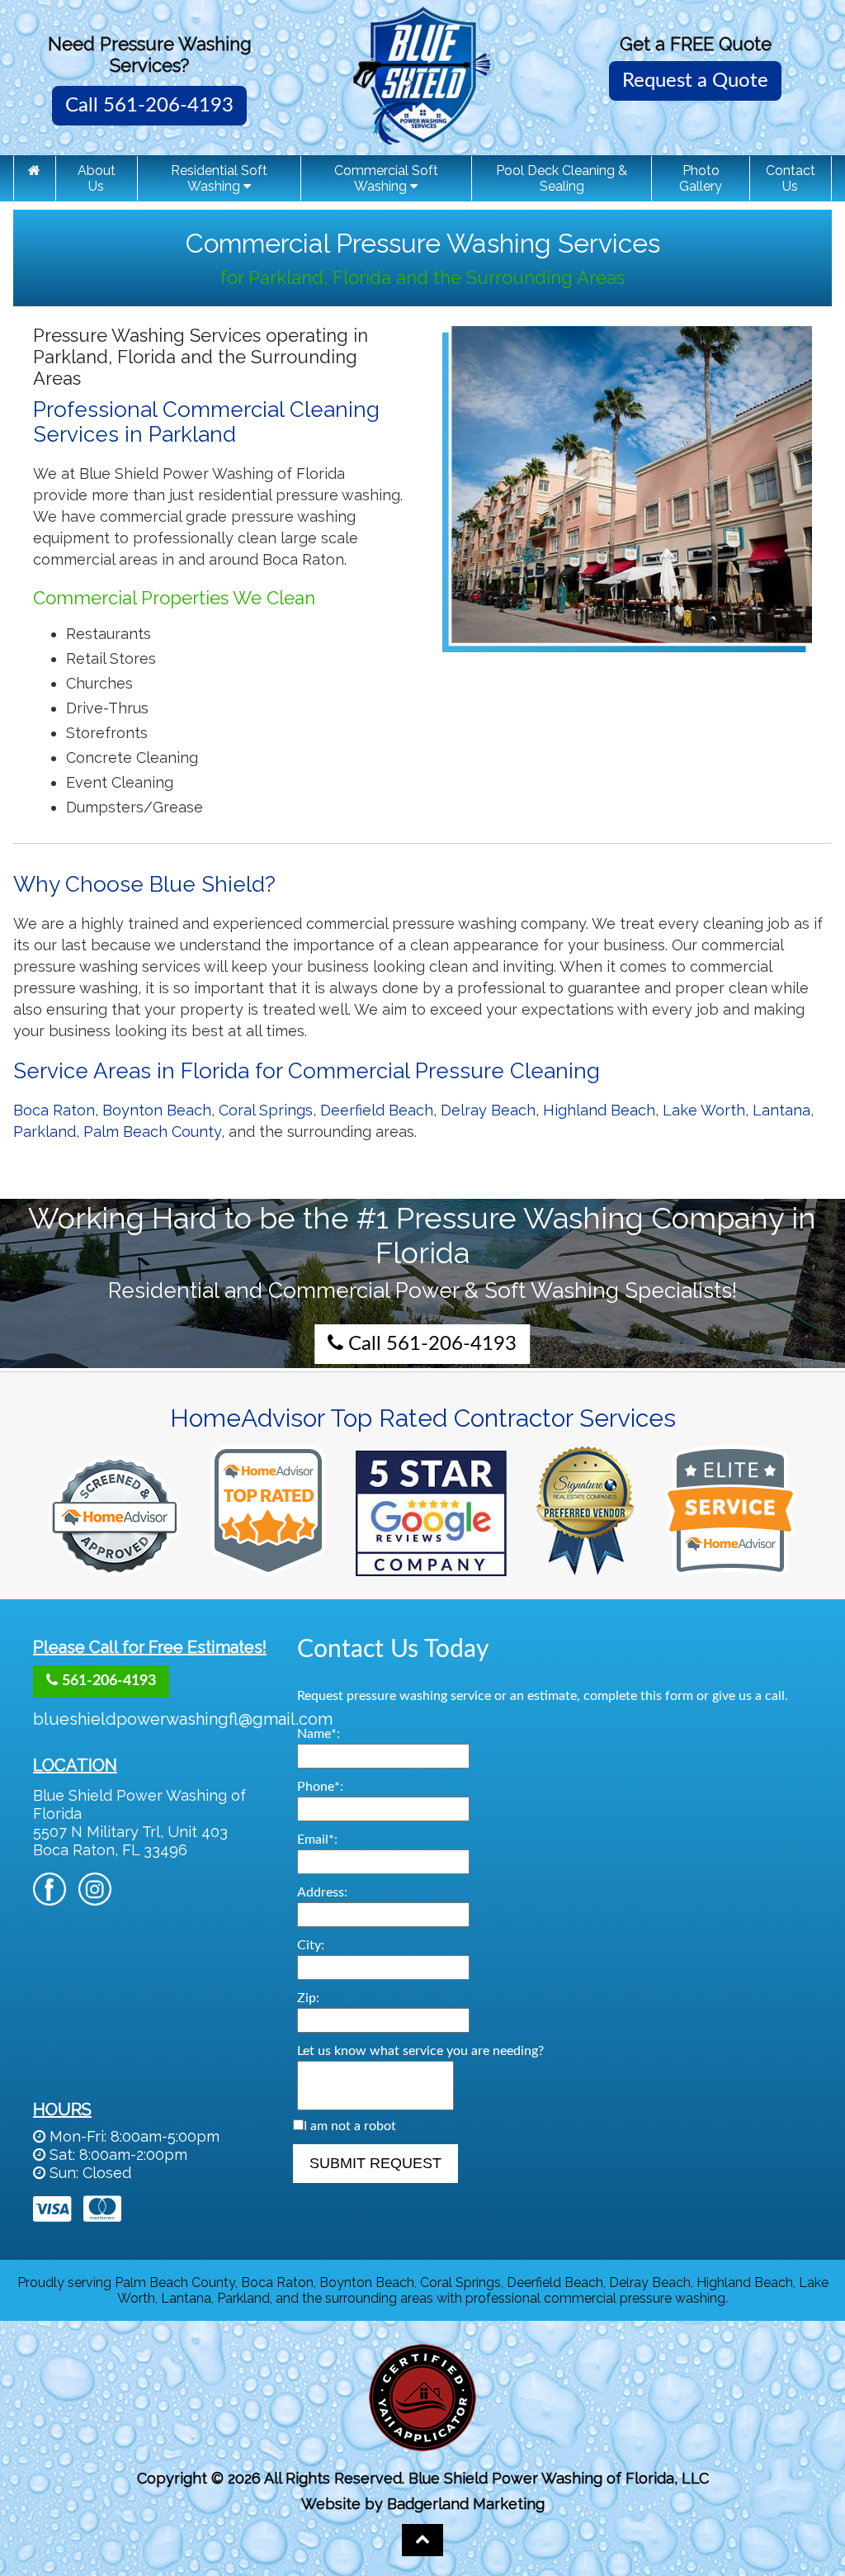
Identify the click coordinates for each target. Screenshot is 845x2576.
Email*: (317, 1840)
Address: (322, 1892)
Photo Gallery (701, 178)
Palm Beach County (152, 1132)
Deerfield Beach (377, 1110)
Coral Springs (266, 1110)
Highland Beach (599, 1110)
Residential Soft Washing (219, 178)
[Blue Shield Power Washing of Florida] (35, 170)
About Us (97, 178)
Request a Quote (695, 81)
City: (311, 1945)
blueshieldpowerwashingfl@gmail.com (183, 1719)
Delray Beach (488, 1110)
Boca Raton (54, 1110)
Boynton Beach (157, 1110)
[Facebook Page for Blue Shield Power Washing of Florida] (50, 1897)
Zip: (308, 1998)
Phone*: (320, 1787)
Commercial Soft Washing (386, 178)
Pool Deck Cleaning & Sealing (562, 178)
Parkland (45, 1132)
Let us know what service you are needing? (420, 2051)
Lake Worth (704, 1110)
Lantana (781, 1110)
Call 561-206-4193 (149, 106)
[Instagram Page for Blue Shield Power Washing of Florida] (95, 1897)
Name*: (319, 1734)
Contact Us (791, 178)
